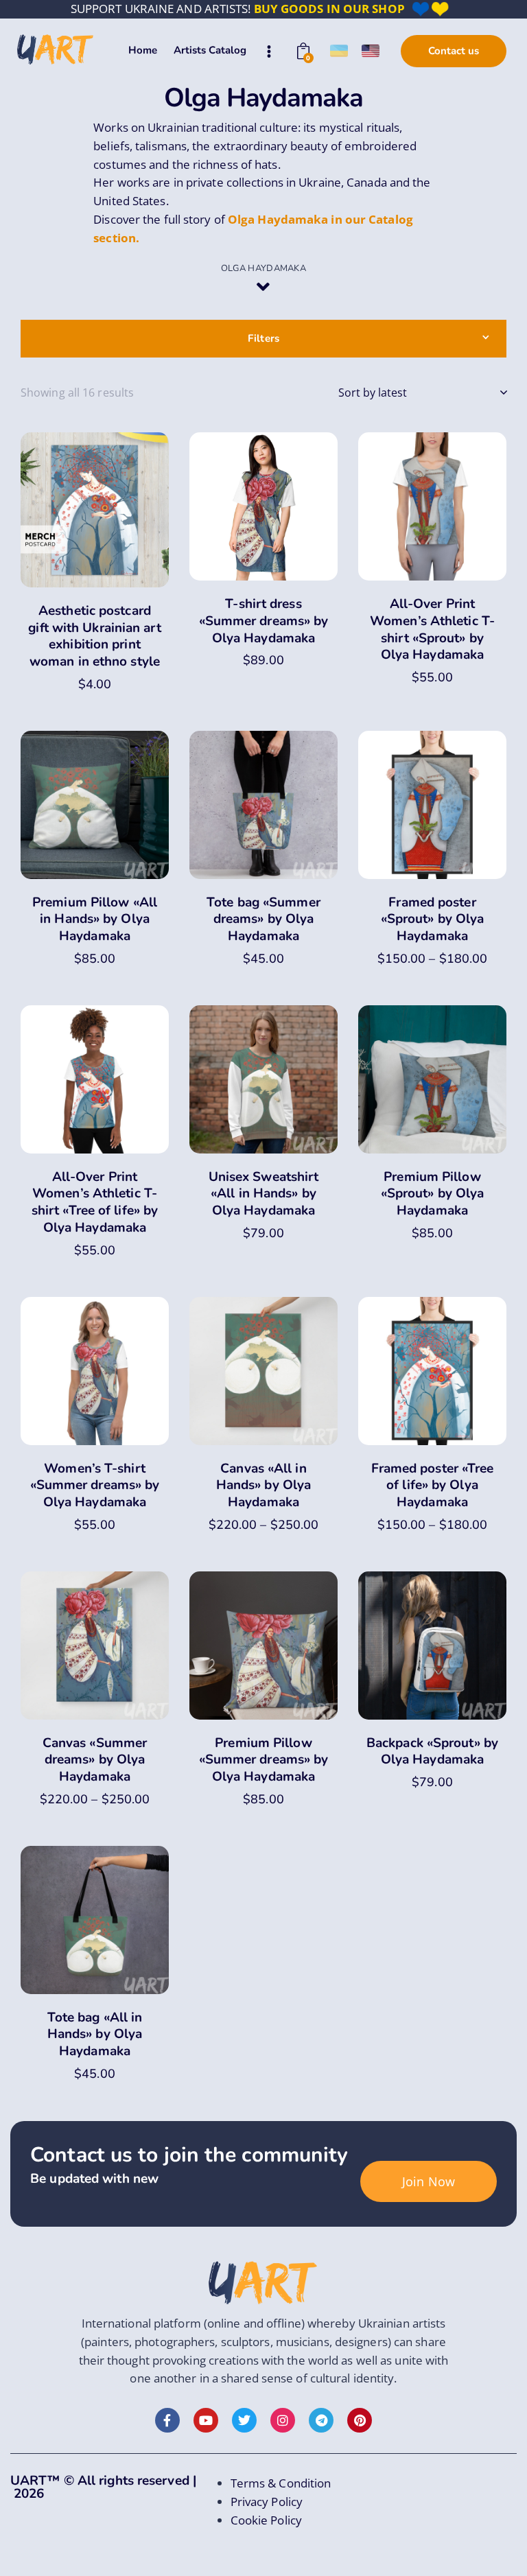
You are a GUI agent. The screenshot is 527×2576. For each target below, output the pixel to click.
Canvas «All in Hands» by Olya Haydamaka (263, 1486)
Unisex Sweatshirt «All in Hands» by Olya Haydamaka (264, 1194)
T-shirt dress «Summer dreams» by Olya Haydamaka (264, 621)
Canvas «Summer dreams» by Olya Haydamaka (95, 1760)
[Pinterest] (360, 2420)
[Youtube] (206, 2420)
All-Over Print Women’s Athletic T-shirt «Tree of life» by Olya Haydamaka (95, 1203)
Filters (263, 338)
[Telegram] (321, 2420)
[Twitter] (244, 2420)
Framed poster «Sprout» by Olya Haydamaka (433, 920)
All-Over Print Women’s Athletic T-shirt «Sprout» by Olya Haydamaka (432, 630)
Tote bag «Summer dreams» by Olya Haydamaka (263, 920)
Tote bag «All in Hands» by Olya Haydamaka (95, 2035)
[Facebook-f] (167, 2420)
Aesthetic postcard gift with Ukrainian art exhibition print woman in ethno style (94, 636)
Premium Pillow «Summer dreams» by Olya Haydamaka (264, 1760)
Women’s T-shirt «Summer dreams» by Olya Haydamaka (95, 1486)
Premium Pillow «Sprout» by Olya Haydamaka (433, 1194)
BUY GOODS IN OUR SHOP (329, 9)
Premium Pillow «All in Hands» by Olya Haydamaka (95, 920)
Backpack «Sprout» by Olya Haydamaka (432, 1752)
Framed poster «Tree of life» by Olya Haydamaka (433, 1486)
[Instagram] (283, 2420)
